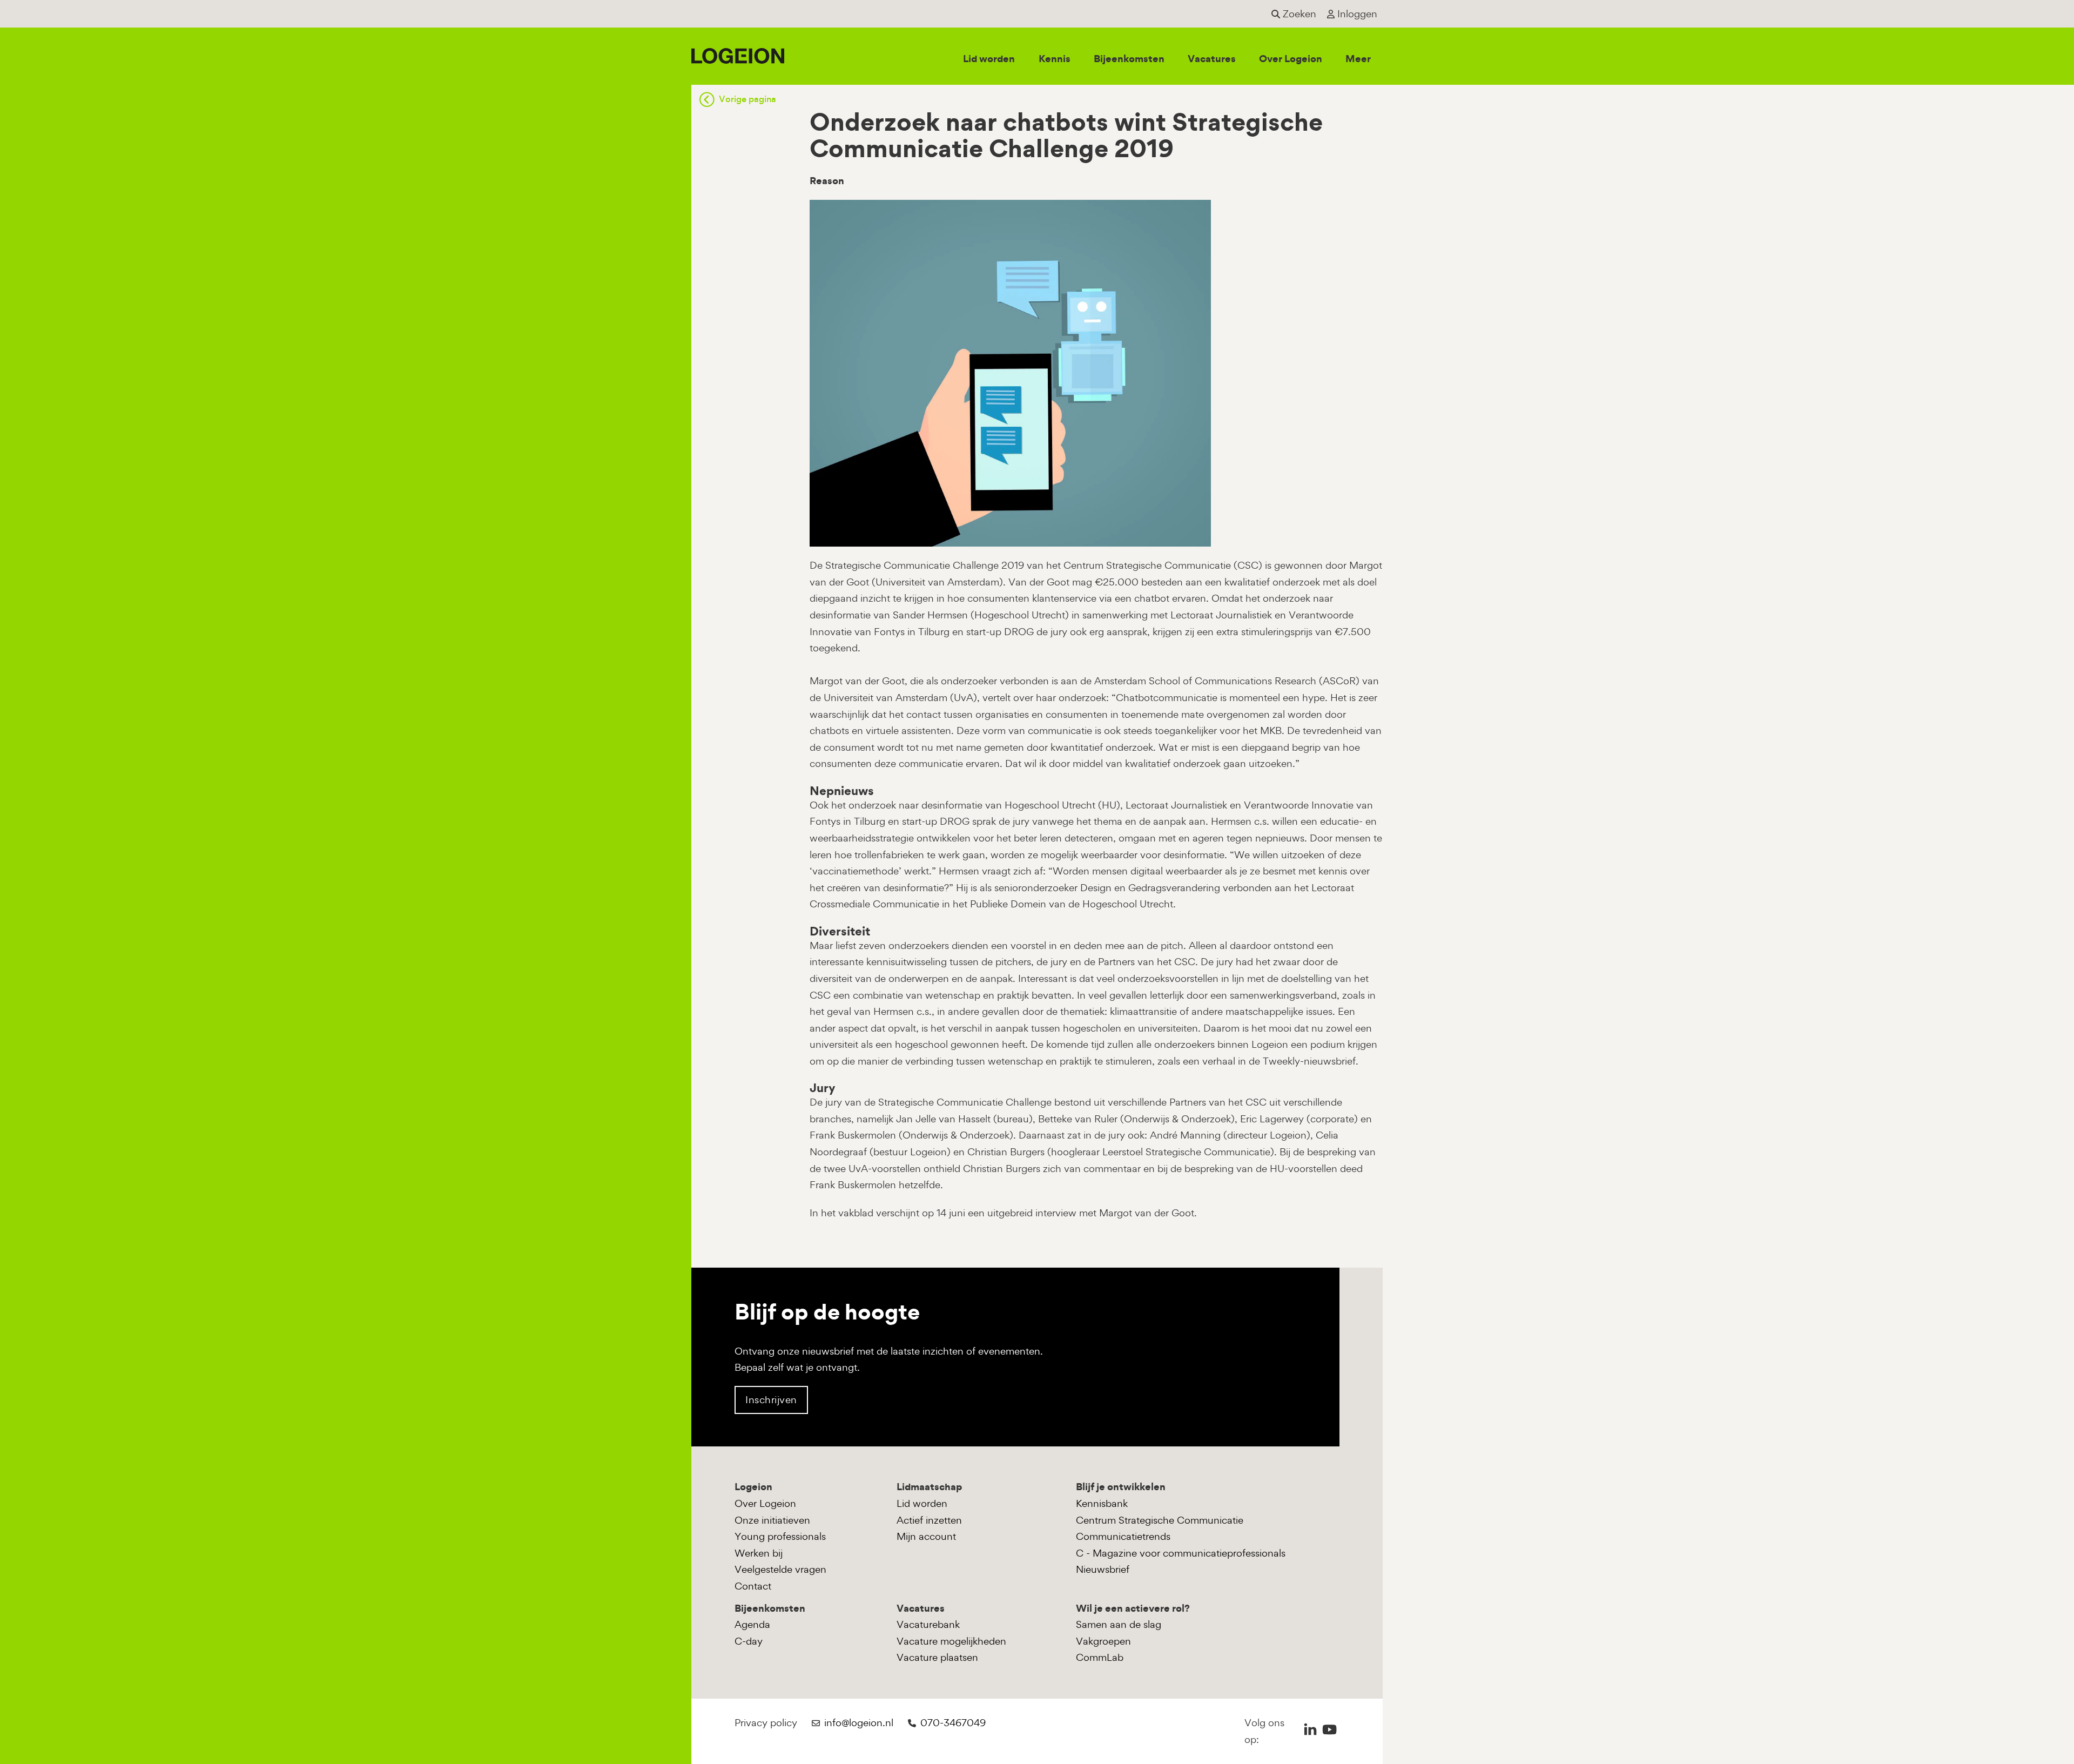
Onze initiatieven (772, 1520)
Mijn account (926, 1536)
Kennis (1055, 59)
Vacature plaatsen (937, 1657)
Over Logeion (1291, 59)
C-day (749, 1641)
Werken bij (759, 1553)
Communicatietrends (1123, 1536)
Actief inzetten (929, 1520)
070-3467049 (953, 1723)
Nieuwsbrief (1103, 1569)
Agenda (752, 1624)
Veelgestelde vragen (780, 1569)
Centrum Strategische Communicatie (1160, 1520)
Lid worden (989, 59)
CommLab (1100, 1657)
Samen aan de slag (1119, 1624)
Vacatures (1212, 59)
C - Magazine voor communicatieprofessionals (1181, 1553)
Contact (753, 1586)
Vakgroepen (1103, 1641)
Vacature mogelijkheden (951, 1641)
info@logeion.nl (859, 1723)
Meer (1358, 59)
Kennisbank (1102, 1503)
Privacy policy (766, 1723)
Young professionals (780, 1536)
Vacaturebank (928, 1624)
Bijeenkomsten (1129, 59)
